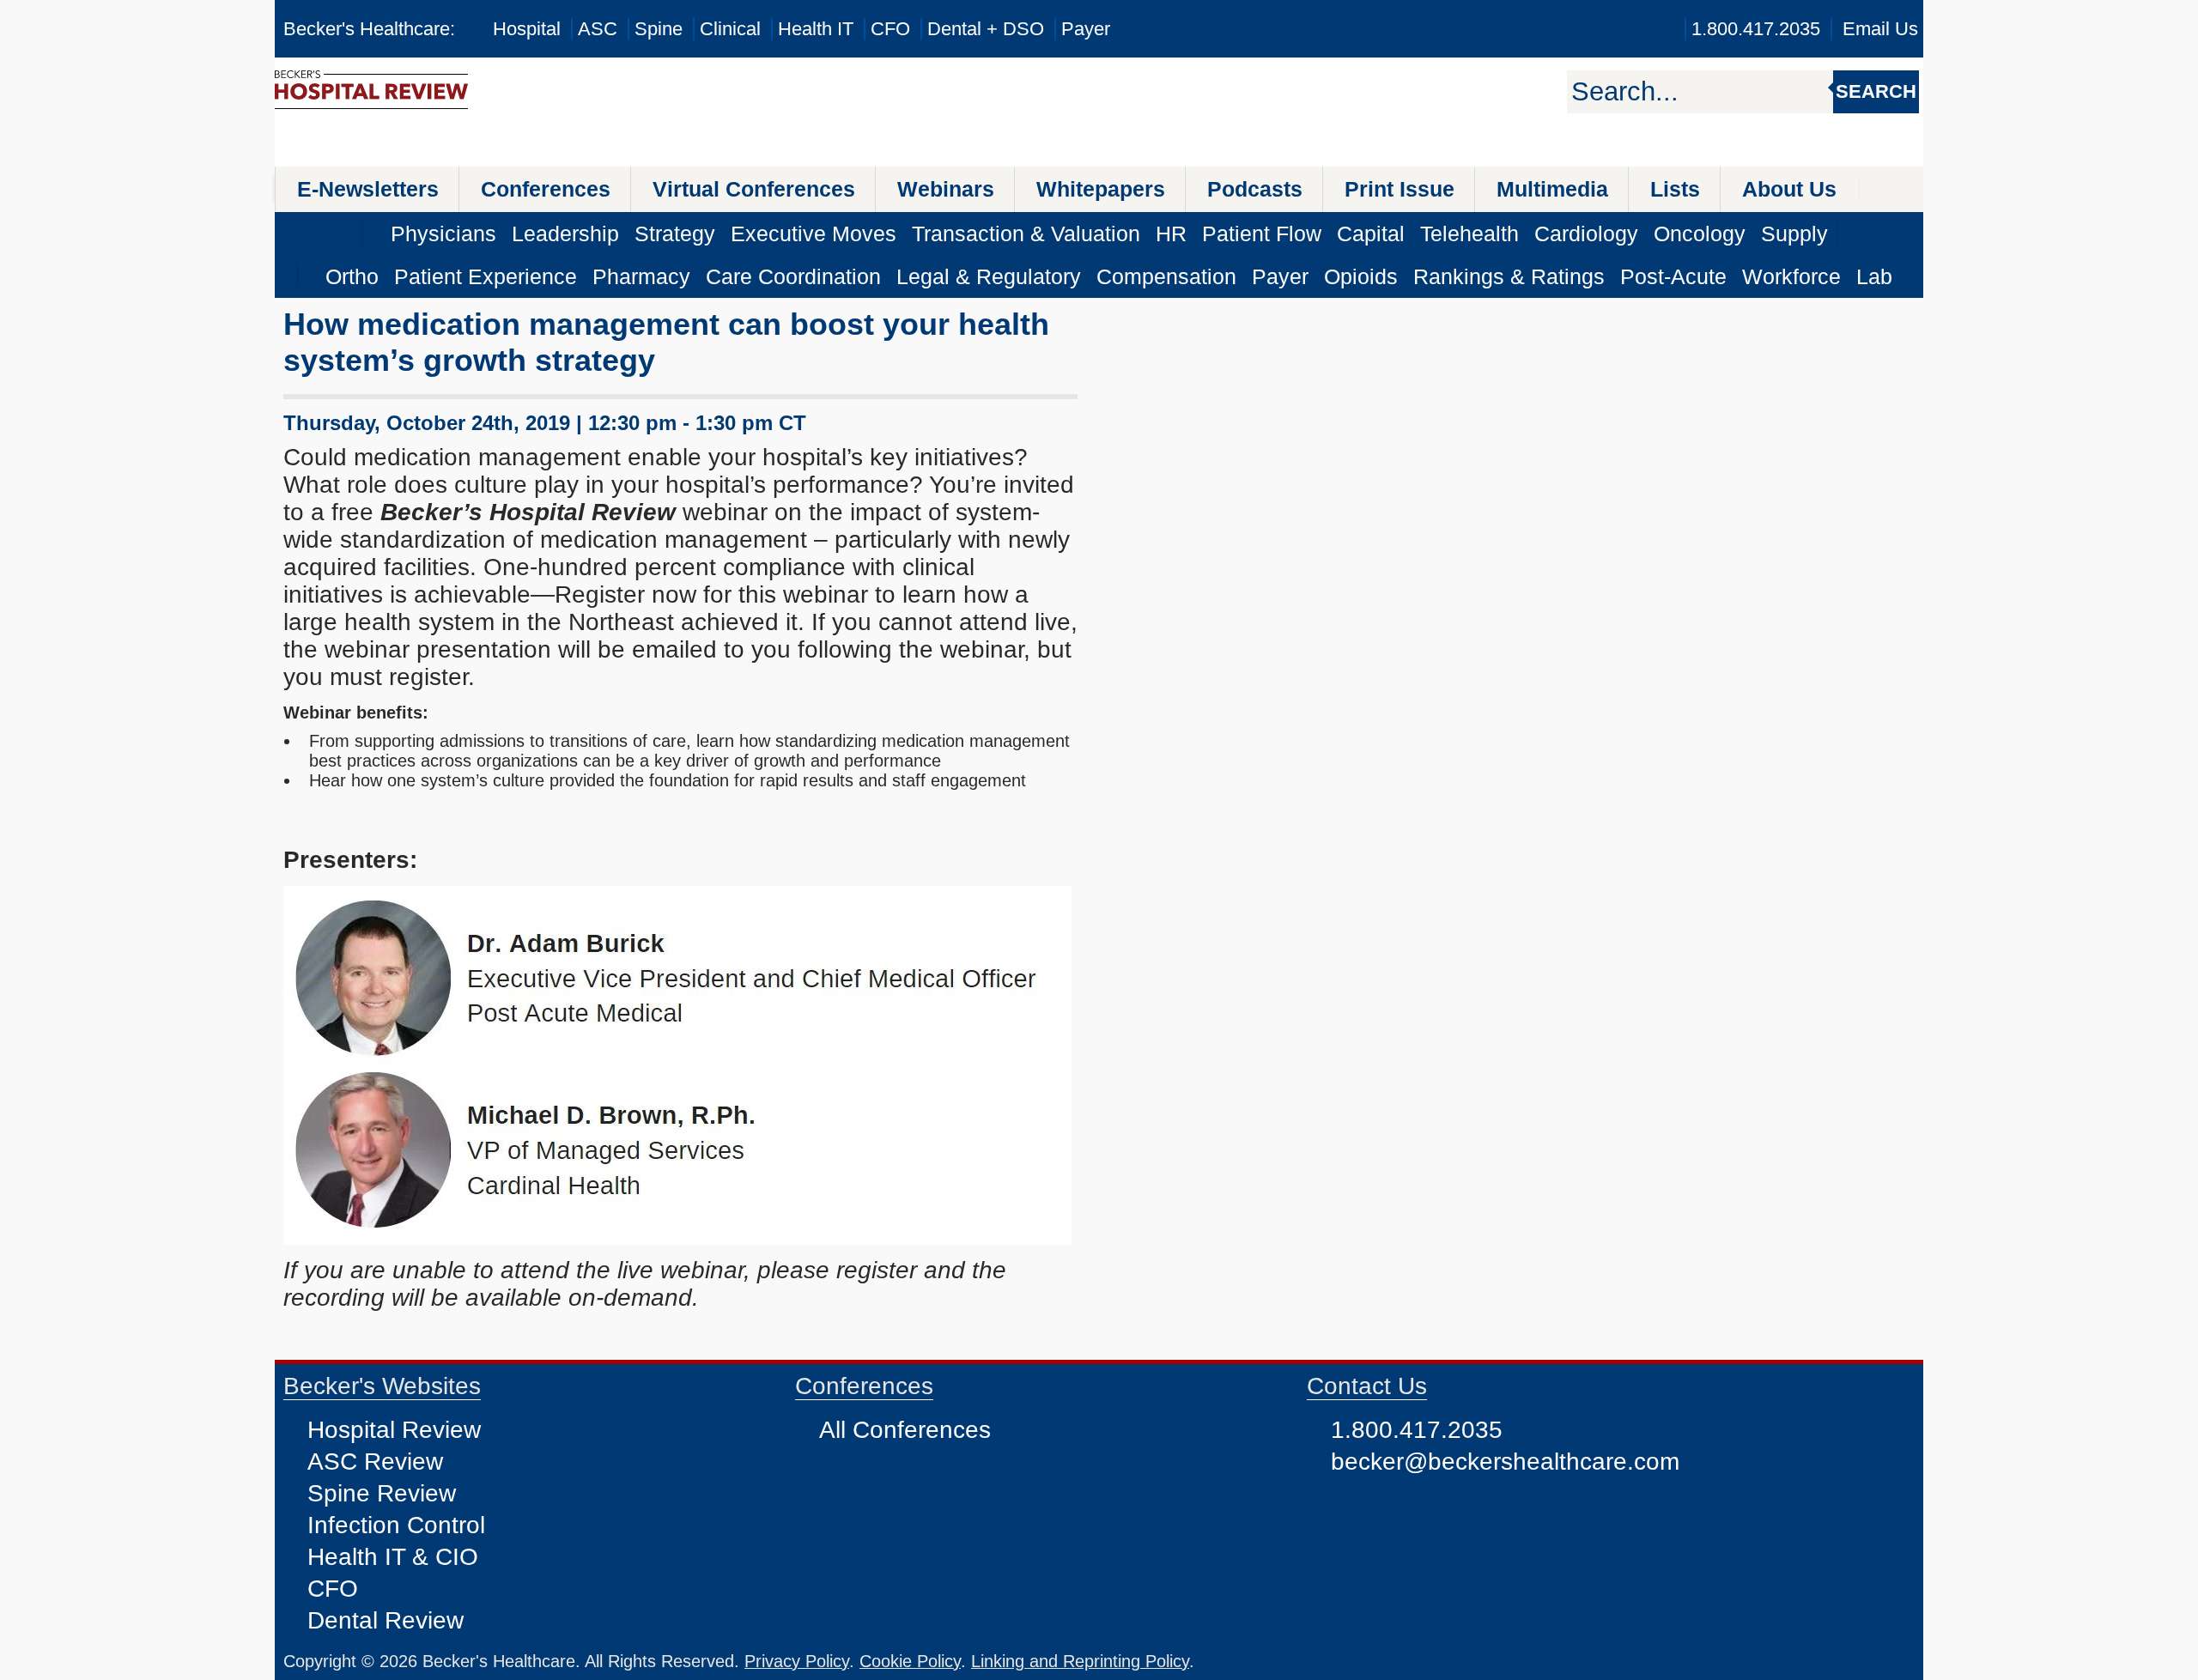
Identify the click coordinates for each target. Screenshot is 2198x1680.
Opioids (1361, 276)
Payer (1086, 29)
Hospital (527, 29)
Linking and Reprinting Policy (1080, 1661)
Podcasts (1255, 189)
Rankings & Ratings (1509, 276)
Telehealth (1469, 234)
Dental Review (386, 1620)
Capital (1371, 234)
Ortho (352, 276)
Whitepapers (1101, 189)
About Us (1789, 189)
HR (1171, 234)
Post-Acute (1673, 276)
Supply (1794, 234)
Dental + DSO (986, 29)
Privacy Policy (797, 1661)
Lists (1675, 189)
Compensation (1166, 276)
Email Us (1880, 29)
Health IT (816, 29)
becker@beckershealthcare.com (1505, 1462)
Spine (659, 29)
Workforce (1791, 276)
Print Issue (1400, 189)
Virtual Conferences (754, 189)
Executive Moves (814, 234)
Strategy (675, 234)
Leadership (565, 234)
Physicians (443, 234)
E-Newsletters (368, 189)
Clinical (730, 29)
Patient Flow (1262, 234)
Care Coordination (793, 276)
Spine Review (382, 1493)
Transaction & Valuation (1026, 234)
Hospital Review (394, 1430)
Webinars (946, 189)
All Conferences (905, 1430)
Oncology (1700, 234)
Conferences (546, 189)
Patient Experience (486, 276)
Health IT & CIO (393, 1557)
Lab (1874, 276)
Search (1876, 91)
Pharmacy (641, 276)
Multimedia (1552, 189)
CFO (890, 29)
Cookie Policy (910, 1661)
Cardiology (1586, 234)
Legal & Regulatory (989, 276)
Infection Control (396, 1525)
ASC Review (375, 1462)
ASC (598, 29)
